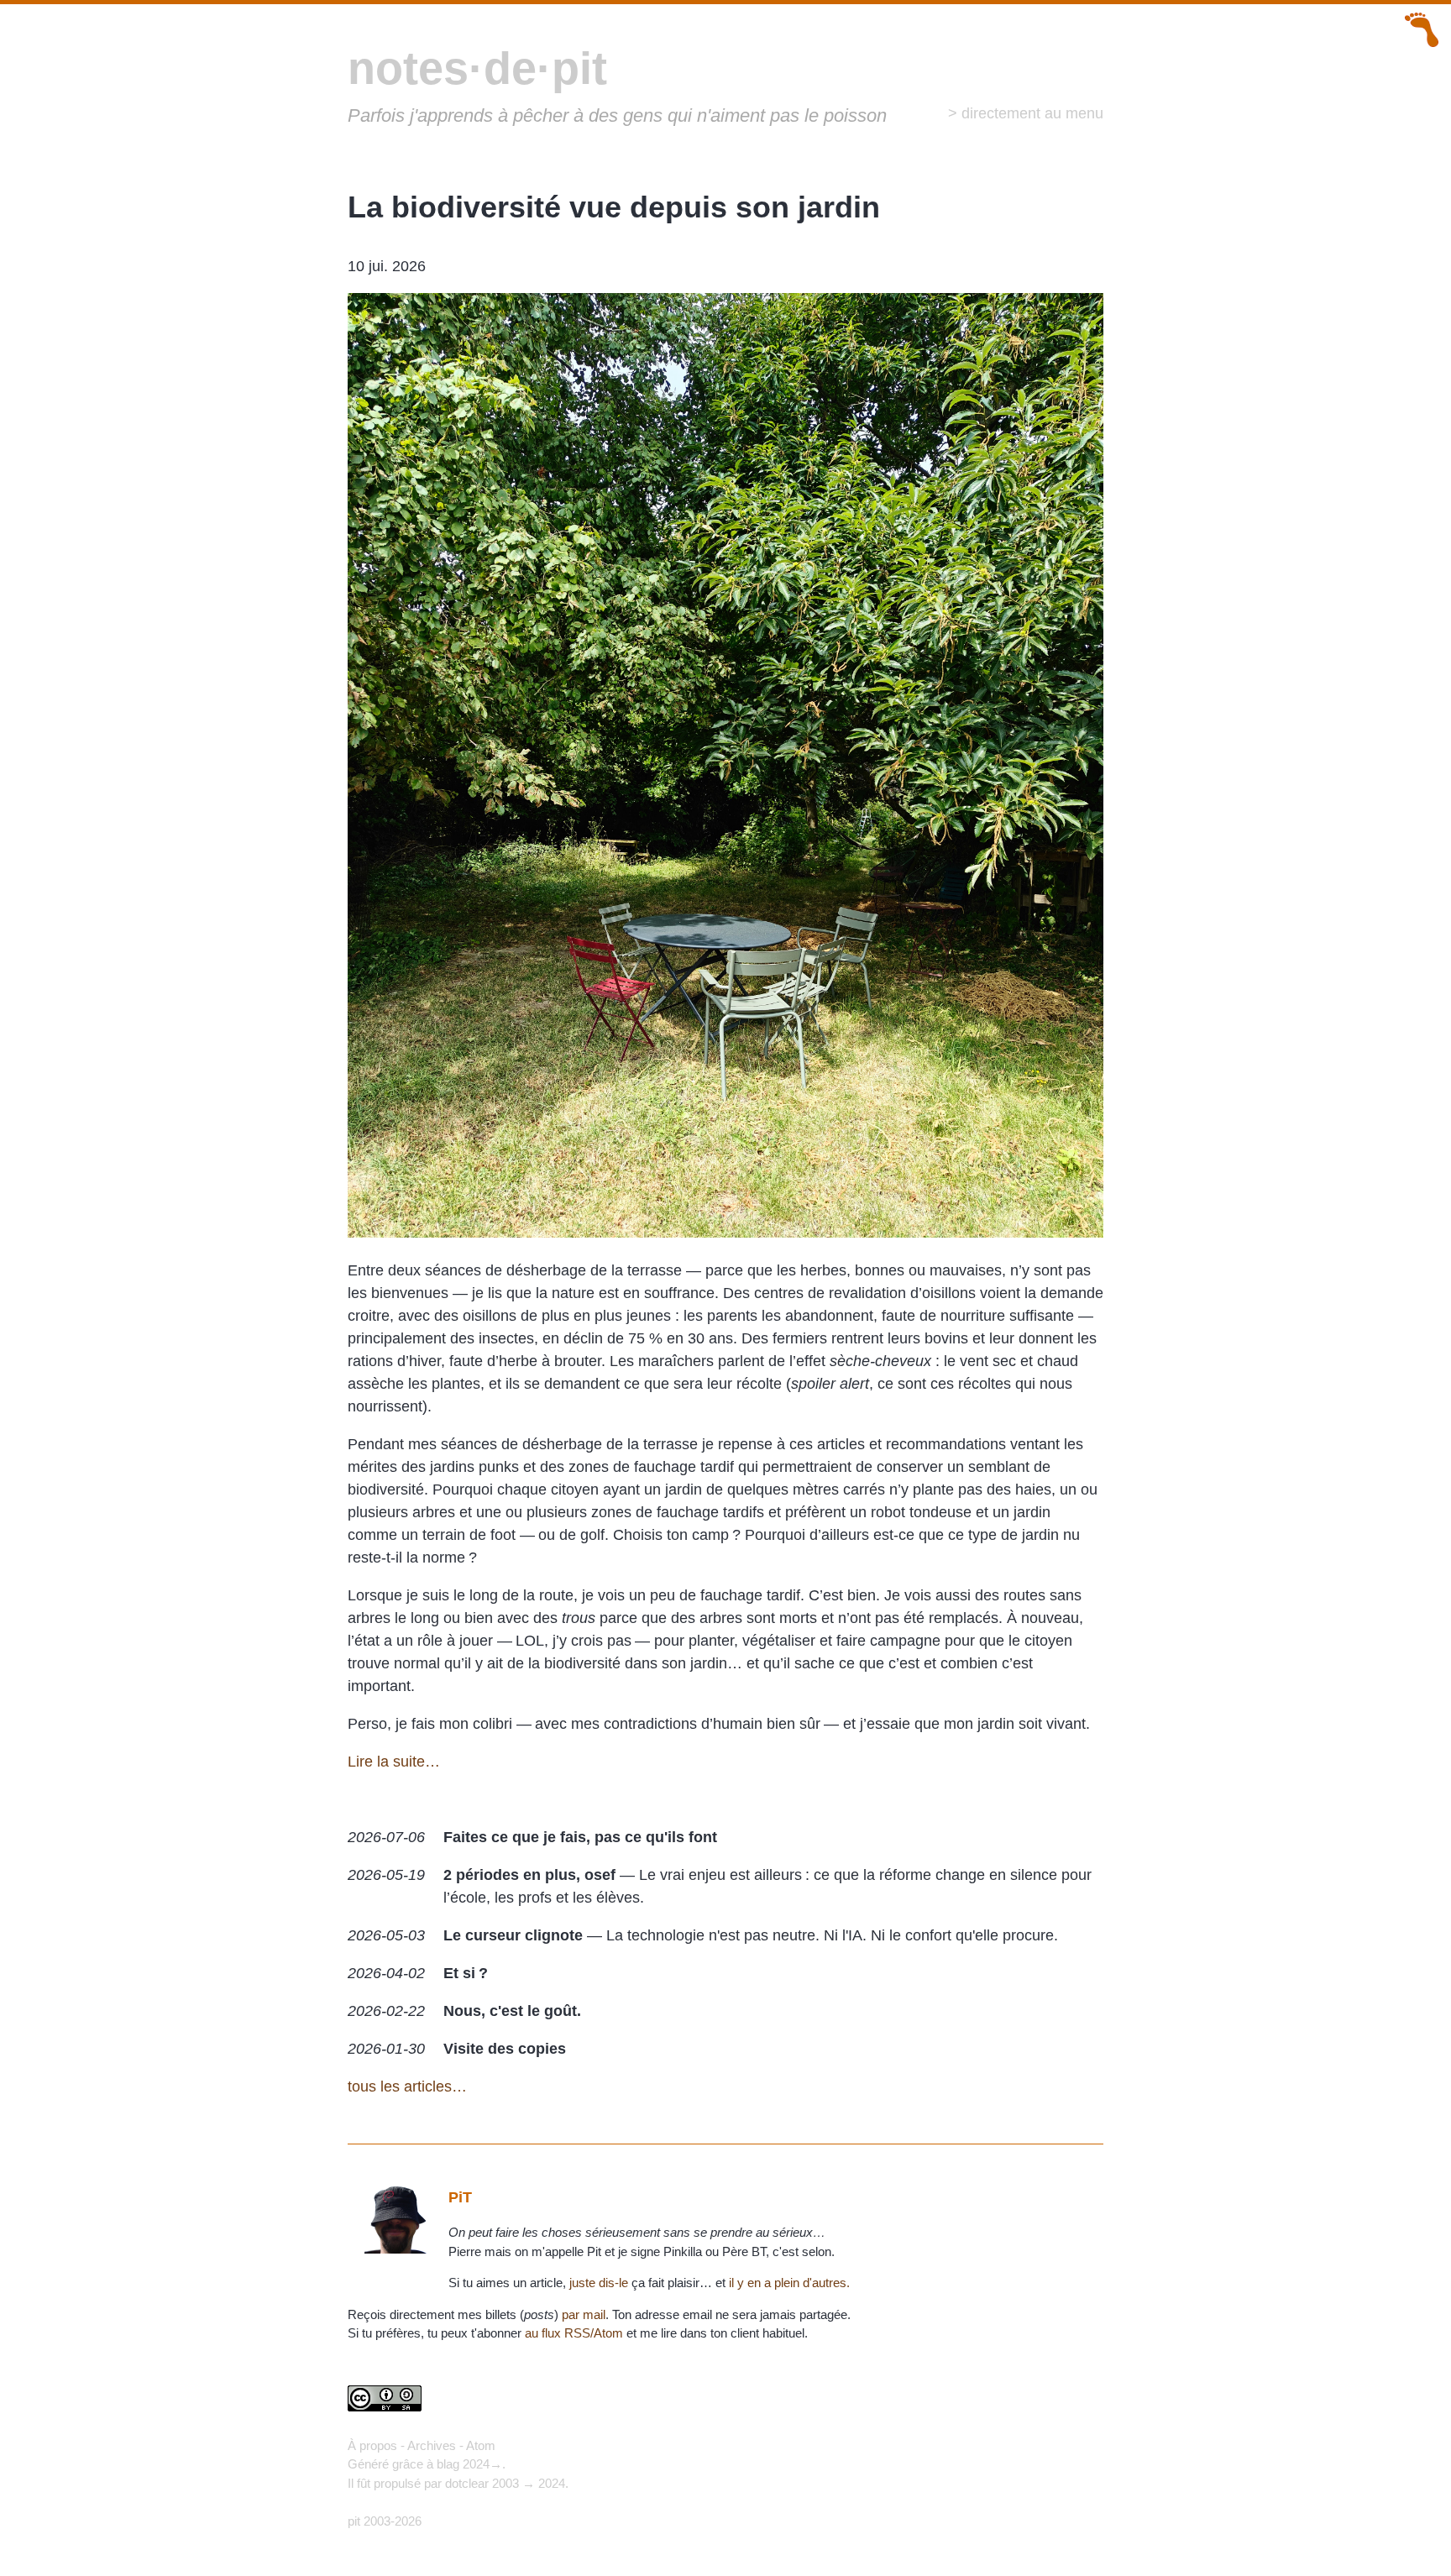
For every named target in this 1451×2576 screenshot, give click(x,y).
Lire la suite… (394, 1762)
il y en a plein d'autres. (789, 2283)
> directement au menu (1026, 113)
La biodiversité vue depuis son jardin (614, 207)
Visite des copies (505, 2049)
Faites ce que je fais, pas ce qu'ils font (580, 1837)
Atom (481, 2445)
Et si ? (466, 1973)
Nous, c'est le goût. (512, 2011)
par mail (584, 2314)
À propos (372, 2445)
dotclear (467, 2483)
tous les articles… (407, 2086)
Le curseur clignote (513, 1935)
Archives (432, 2445)
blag (448, 2464)
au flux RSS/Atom (574, 2333)
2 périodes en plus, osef (529, 1875)
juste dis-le (599, 2283)
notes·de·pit (477, 68)
